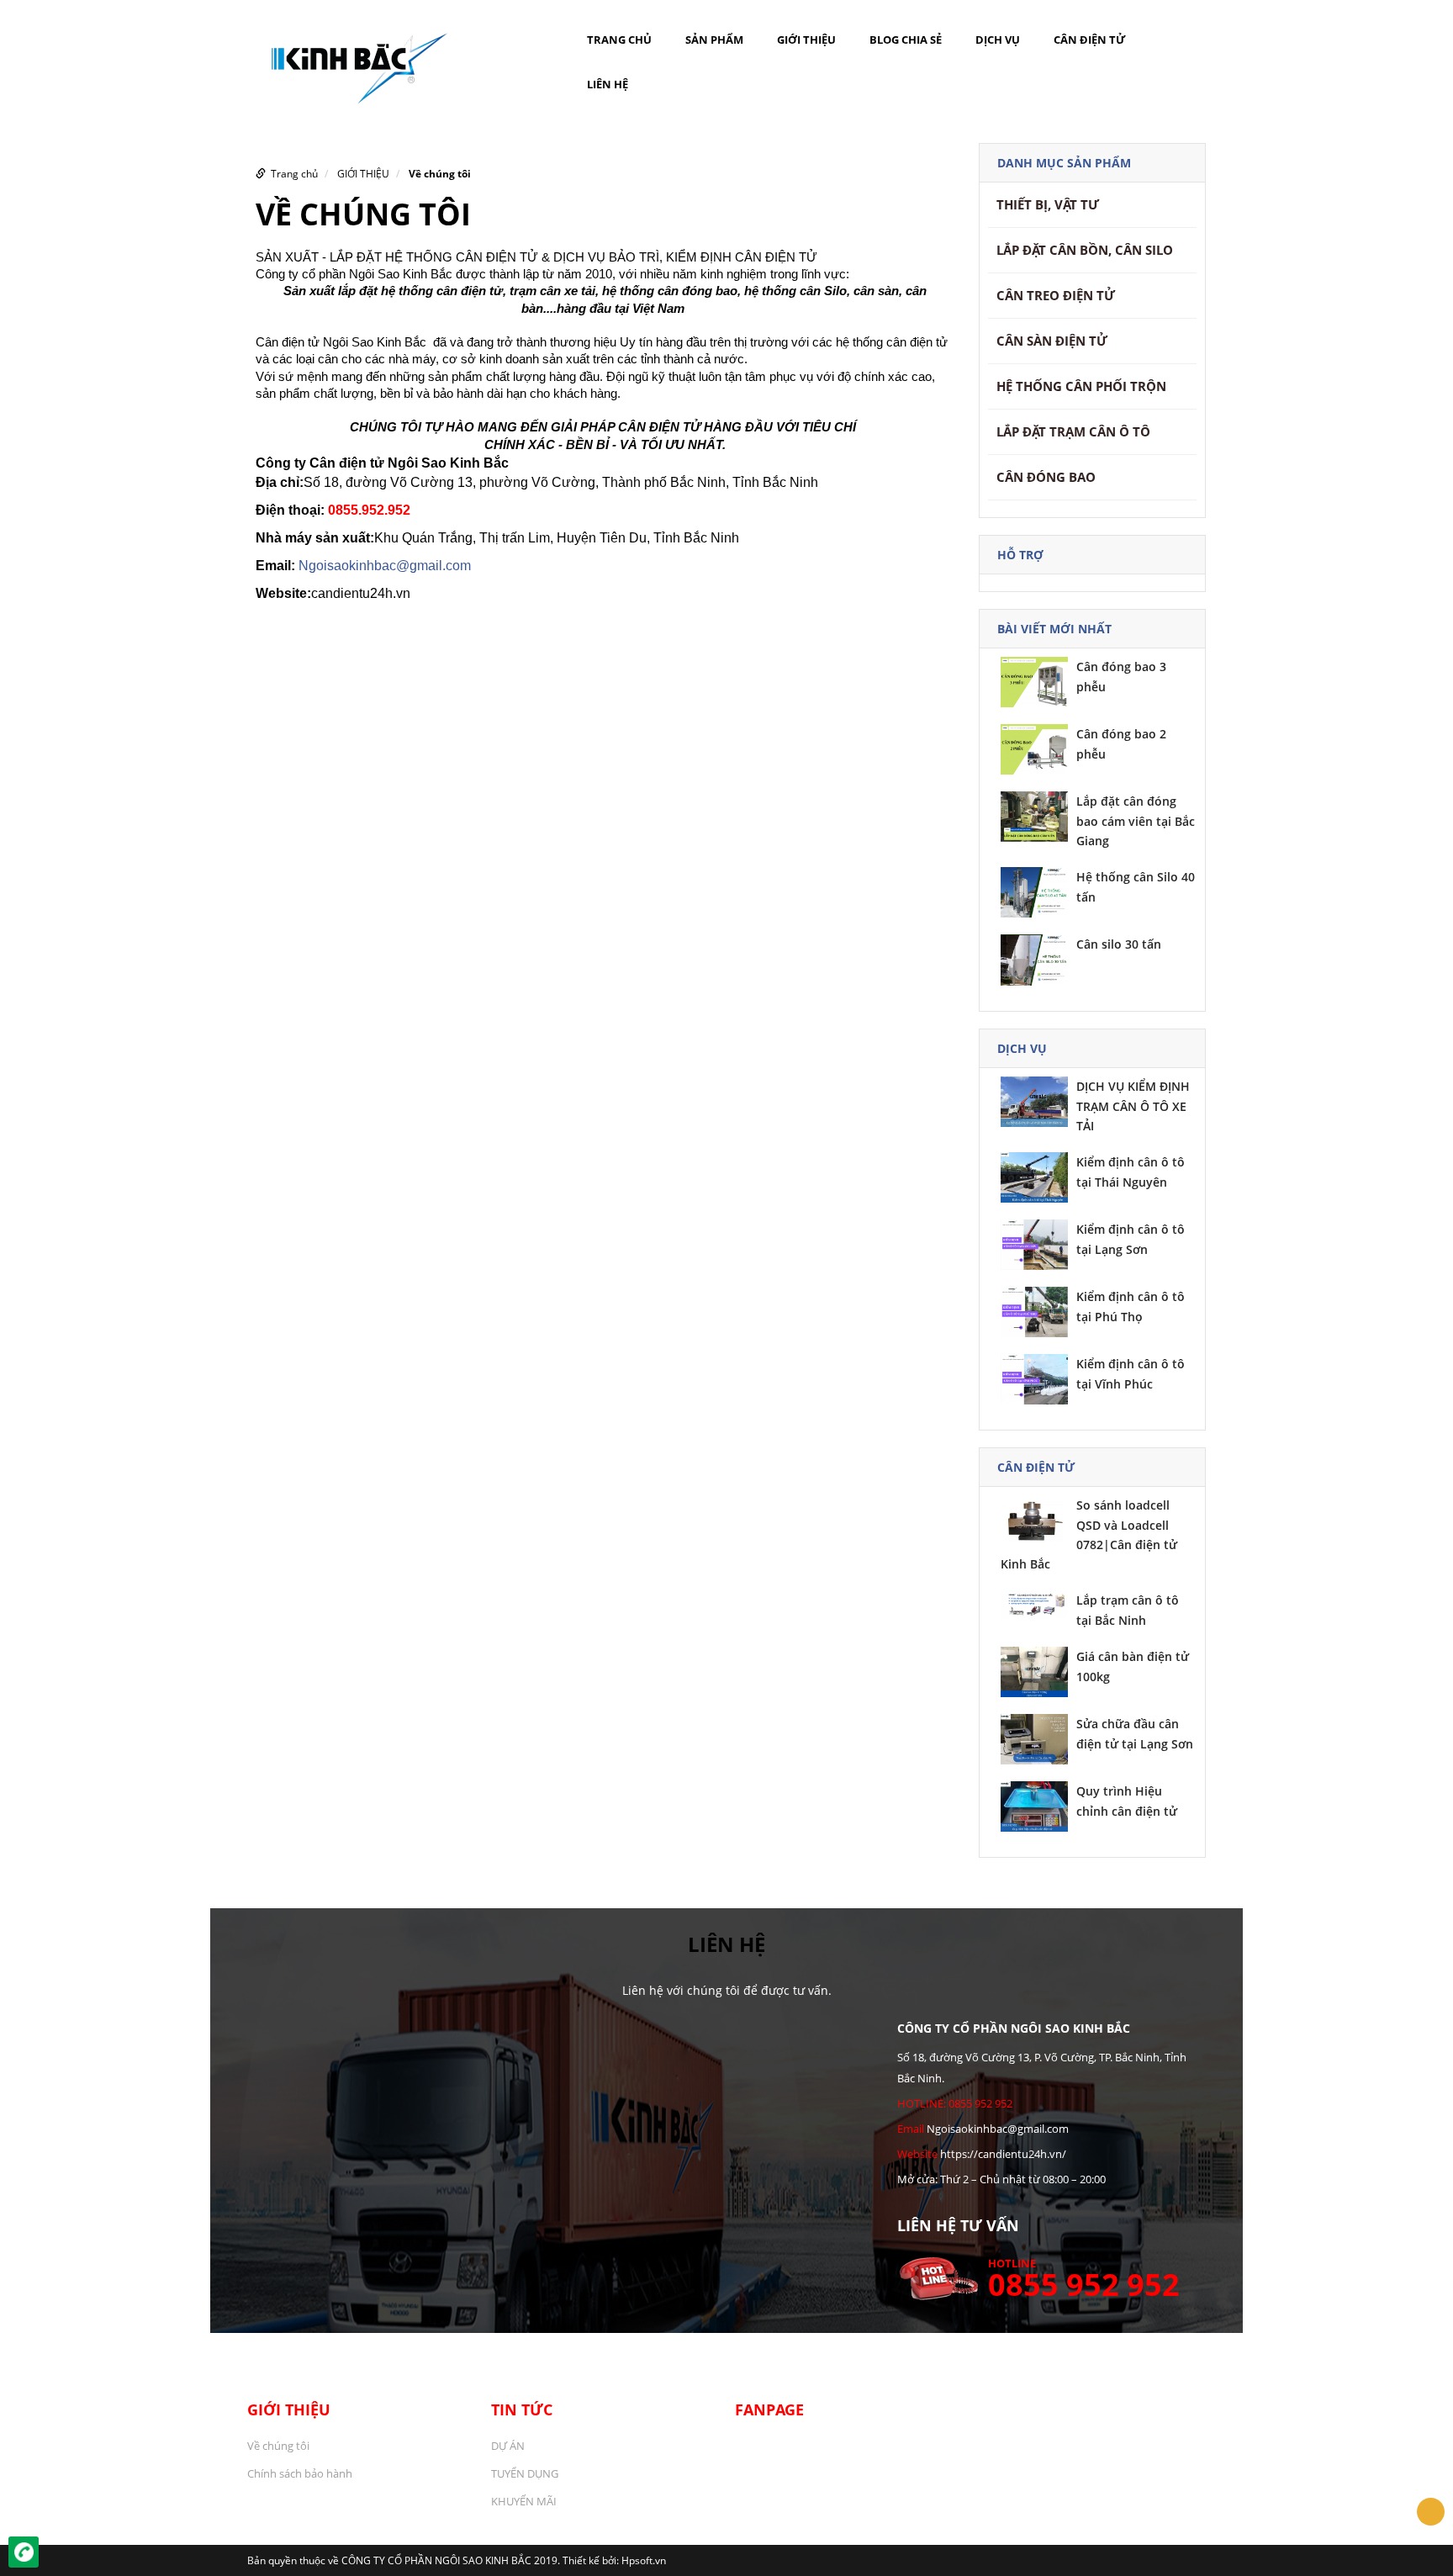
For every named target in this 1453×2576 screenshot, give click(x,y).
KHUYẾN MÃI (524, 2501)
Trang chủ (619, 40)
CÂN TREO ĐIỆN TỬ (1056, 295)
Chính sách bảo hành (300, 2473)
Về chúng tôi (440, 174)
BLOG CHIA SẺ (906, 40)
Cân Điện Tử (1090, 40)
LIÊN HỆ (608, 84)
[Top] (1431, 2512)
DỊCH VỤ (998, 40)
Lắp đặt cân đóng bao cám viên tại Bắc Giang (1136, 821)
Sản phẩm (714, 40)
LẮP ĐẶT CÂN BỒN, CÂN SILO (1085, 250)
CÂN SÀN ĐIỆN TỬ (1052, 341)
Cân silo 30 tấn (1119, 944)
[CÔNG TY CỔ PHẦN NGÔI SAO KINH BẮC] (352, 62)
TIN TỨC (522, 2409)
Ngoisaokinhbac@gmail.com (385, 566)
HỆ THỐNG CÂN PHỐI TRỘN (1081, 386)
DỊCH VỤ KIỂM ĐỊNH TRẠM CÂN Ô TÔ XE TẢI (1133, 1106)
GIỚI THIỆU (806, 40)
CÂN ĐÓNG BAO (1046, 477)
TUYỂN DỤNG (525, 2473)
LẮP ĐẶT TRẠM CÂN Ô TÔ (1073, 431)
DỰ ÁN (508, 2446)
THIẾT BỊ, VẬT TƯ (1048, 204)
